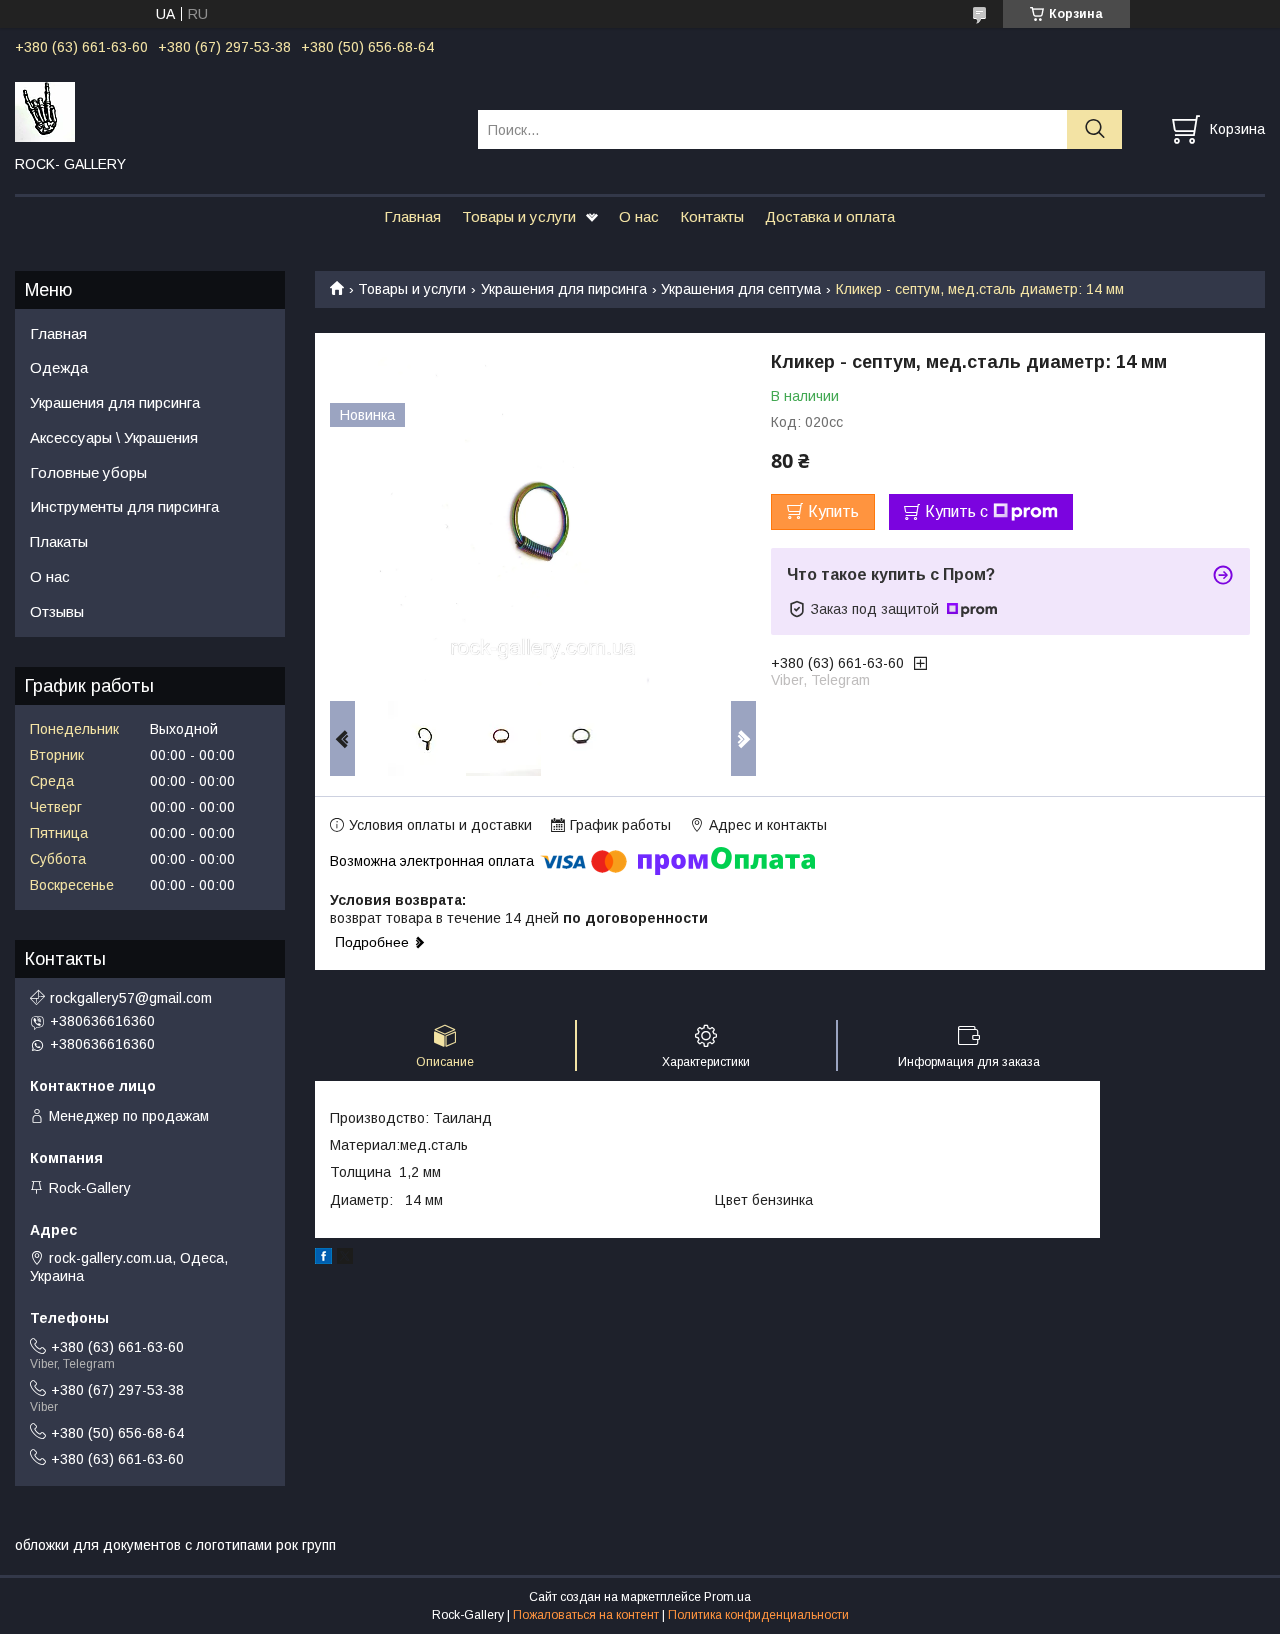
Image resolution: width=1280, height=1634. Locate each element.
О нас (639, 216)
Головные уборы (88, 472)
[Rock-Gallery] (234, 111)
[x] (345, 1259)
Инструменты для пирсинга (124, 506)
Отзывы (57, 611)
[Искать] (1094, 129)
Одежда (59, 367)
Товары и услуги (519, 216)
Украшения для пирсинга (564, 289)
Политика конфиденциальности (758, 1615)
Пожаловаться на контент (586, 1615)
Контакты (712, 216)
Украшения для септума (741, 289)
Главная (412, 216)
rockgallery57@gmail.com (131, 998)
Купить (833, 511)
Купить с (956, 511)
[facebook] (323, 1259)
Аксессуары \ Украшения (114, 437)
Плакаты (59, 541)
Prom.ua (727, 1597)
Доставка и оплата (830, 216)
